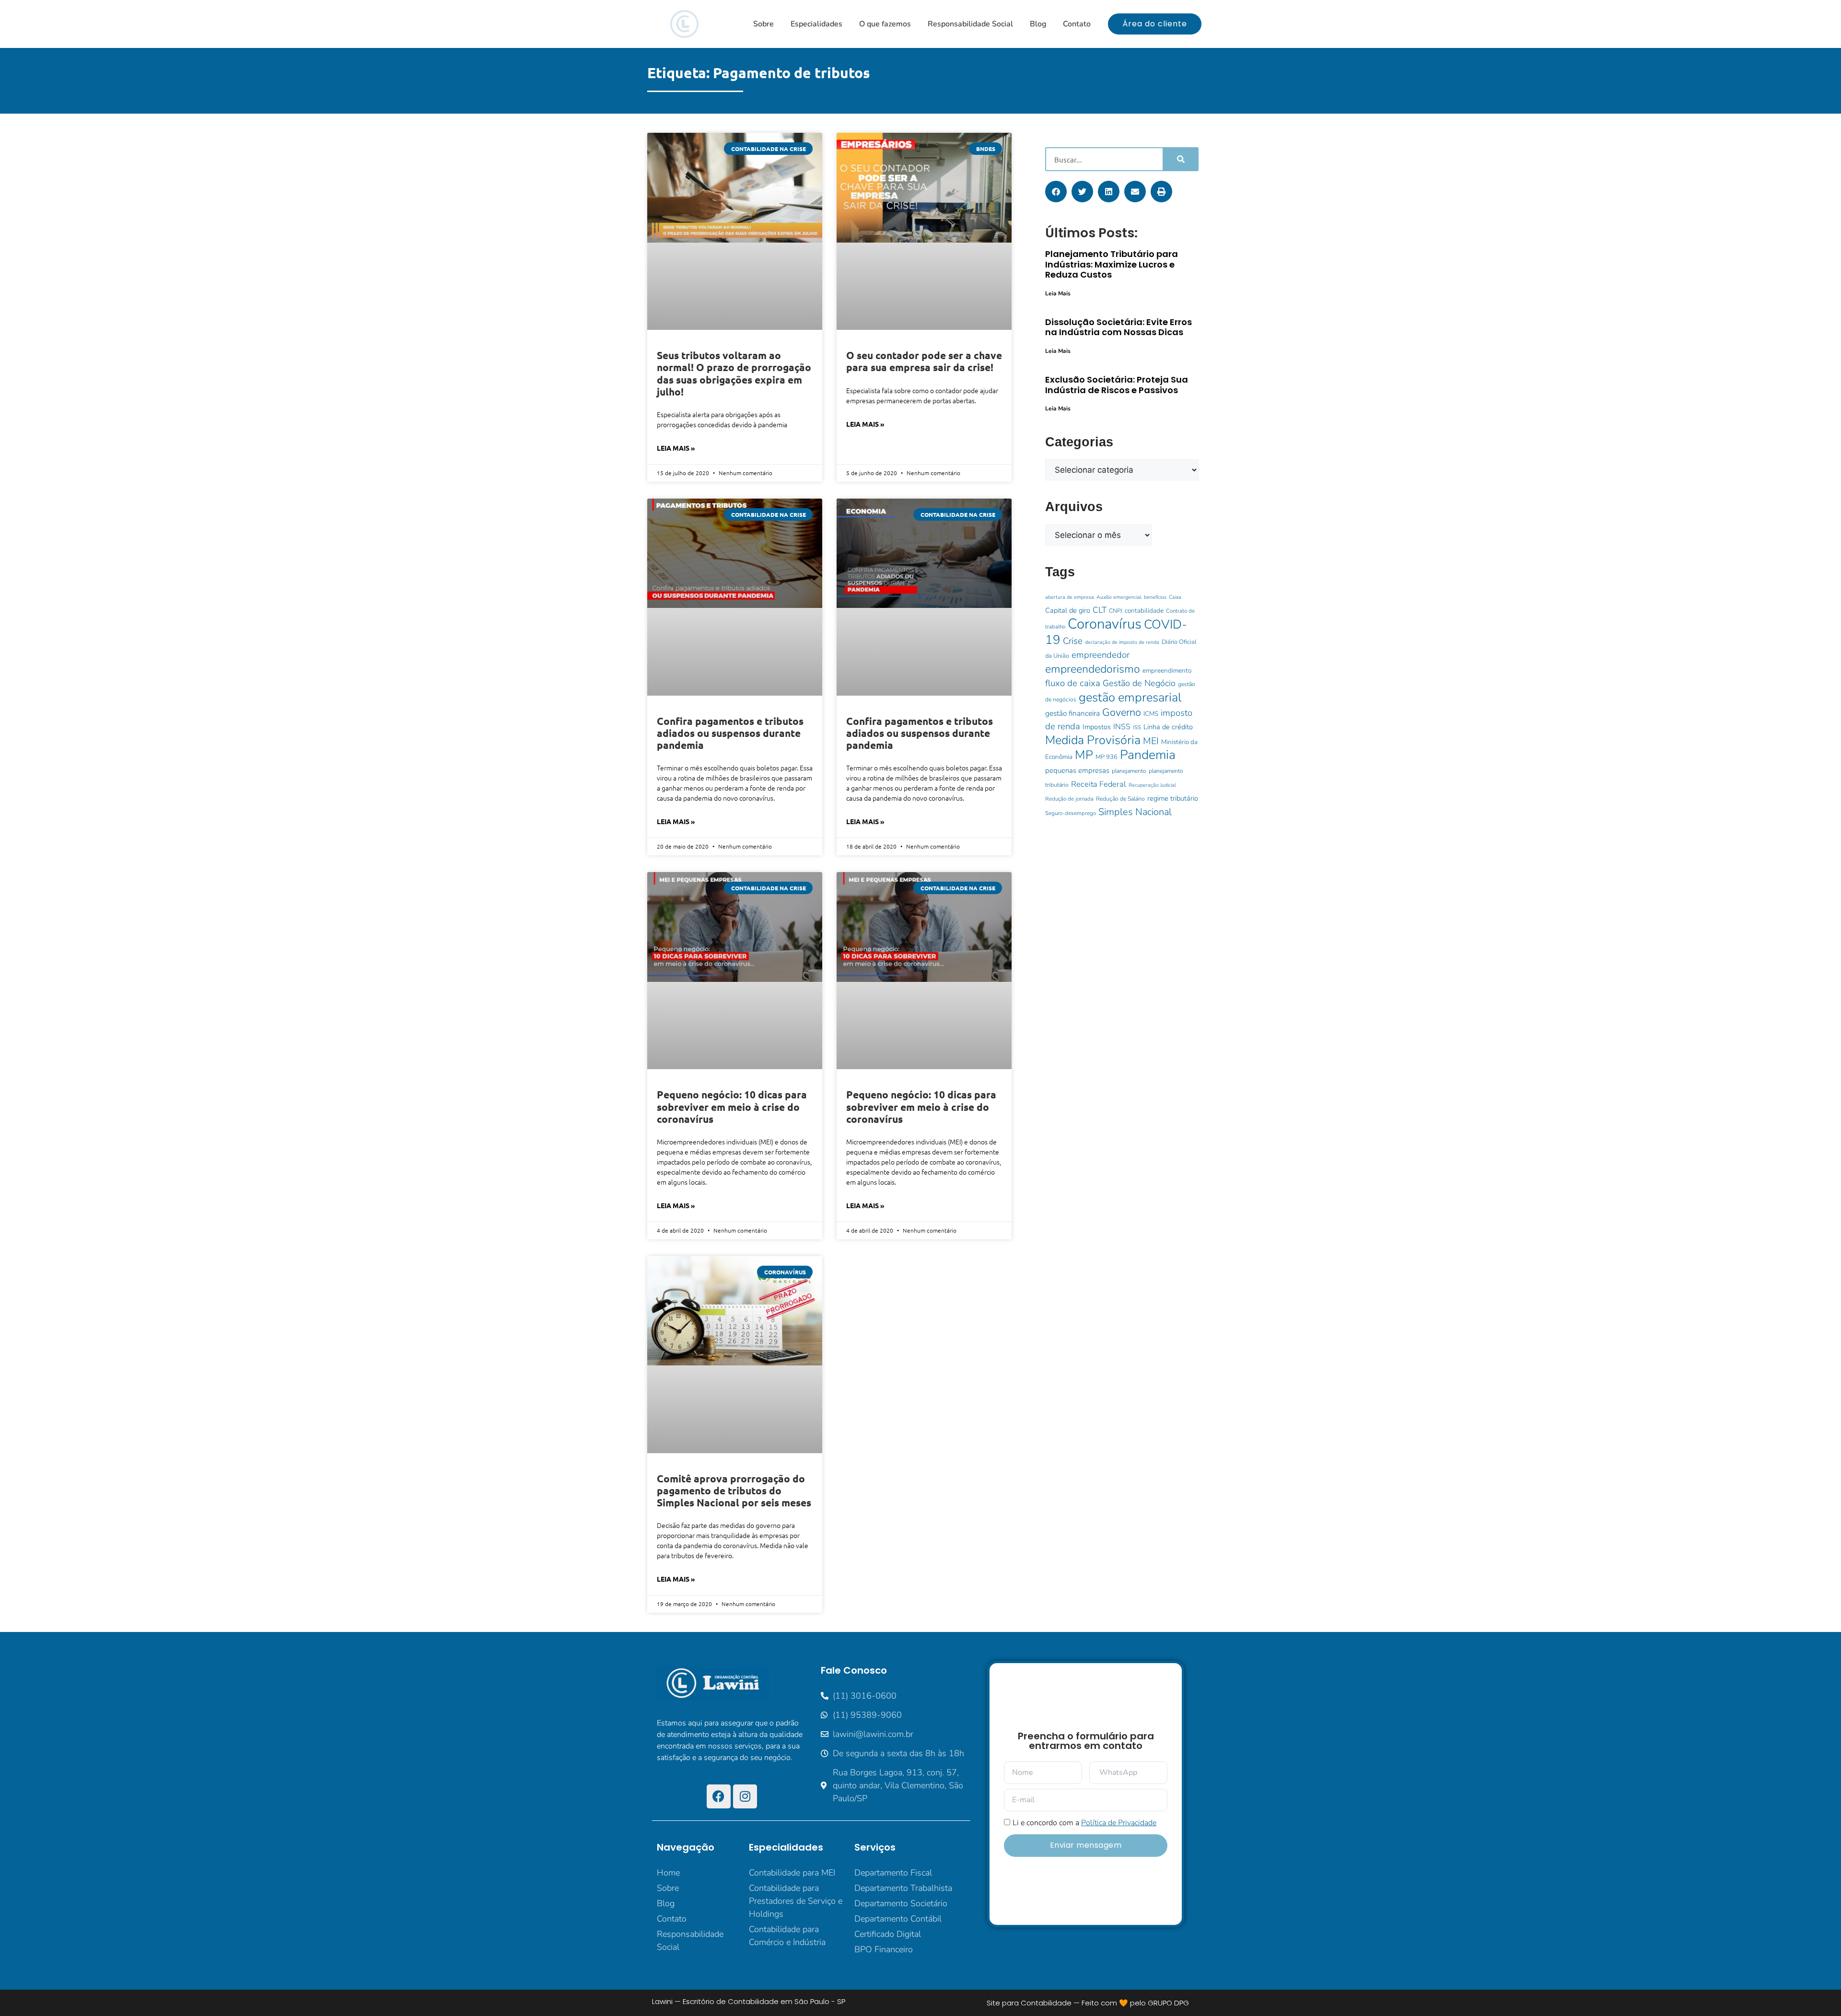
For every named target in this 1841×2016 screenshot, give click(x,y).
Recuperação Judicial (1152, 785)
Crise (1073, 641)
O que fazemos (885, 24)
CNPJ (1116, 611)
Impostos (1097, 727)
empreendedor (1101, 655)
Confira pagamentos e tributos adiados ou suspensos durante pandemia (730, 733)
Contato (1077, 24)
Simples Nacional (1135, 812)
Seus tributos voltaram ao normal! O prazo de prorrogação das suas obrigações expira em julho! (734, 373)
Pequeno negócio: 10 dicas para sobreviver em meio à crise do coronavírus (732, 1106)
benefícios (1155, 597)
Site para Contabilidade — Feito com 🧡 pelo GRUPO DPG (1088, 2003)
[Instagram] (745, 1796)
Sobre (763, 24)
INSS (1122, 727)
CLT (1100, 610)
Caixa (1175, 597)
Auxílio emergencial (1119, 597)
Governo (1122, 712)
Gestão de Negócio (1139, 683)
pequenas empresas (1077, 770)
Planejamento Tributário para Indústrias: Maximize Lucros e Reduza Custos (1112, 264)
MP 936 (1107, 757)
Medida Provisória (1093, 740)
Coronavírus (1105, 624)
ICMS (1151, 714)
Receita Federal (1099, 784)
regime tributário (1173, 798)
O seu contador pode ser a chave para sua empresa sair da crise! (924, 361)
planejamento (1129, 771)
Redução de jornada (1069, 799)
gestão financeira (1072, 713)
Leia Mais (1058, 293)
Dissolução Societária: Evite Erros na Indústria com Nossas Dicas (1119, 327)
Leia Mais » (676, 448)
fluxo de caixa (1073, 683)
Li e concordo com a (1084, 1823)
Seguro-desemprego (1071, 813)
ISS (1137, 727)
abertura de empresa (1070, 597)
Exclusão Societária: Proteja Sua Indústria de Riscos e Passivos (1117, 385)
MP (1084, 755)
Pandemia (1148, 755)
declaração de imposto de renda (1122, 642)
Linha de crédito (1168, 727)
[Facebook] (719, 1796)
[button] (1056, 192)
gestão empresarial (1130, 697)
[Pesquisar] (1180, 159)
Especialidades (816, 24)
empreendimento (1167, 670)
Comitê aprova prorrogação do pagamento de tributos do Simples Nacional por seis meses (734, 1490)
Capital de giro (1068, 610)
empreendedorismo (1093, 669)
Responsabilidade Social (970, 24)
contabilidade (1144, 611)
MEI (1151, 741)
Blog (1038, 24)
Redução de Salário (1120, 799)
